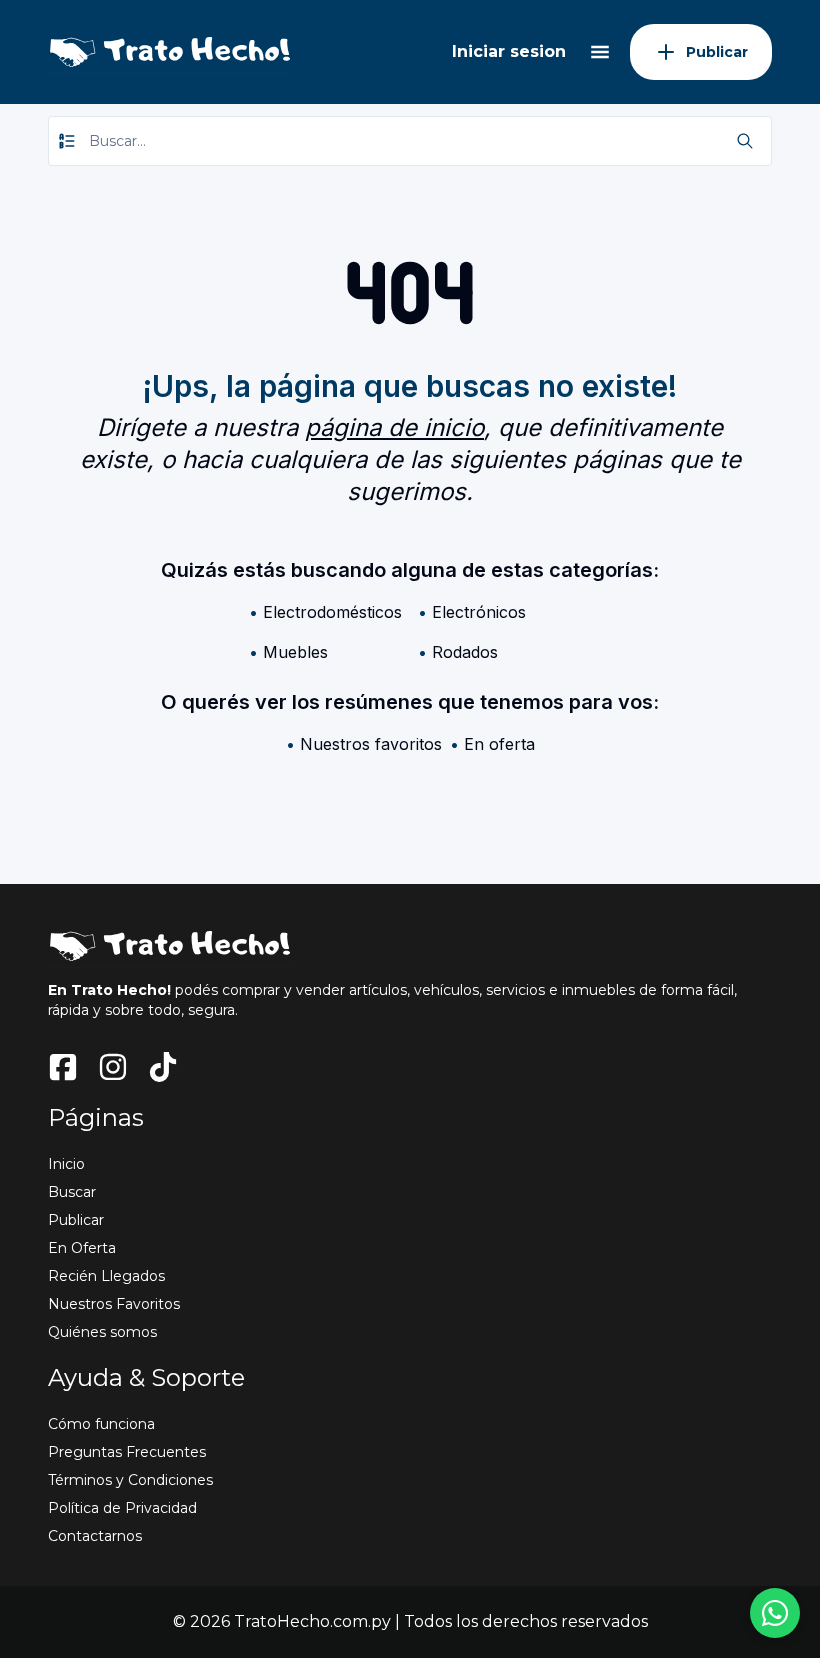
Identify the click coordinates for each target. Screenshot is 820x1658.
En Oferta (82, 1248)
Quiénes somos (102, 1332)
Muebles (295, 652)
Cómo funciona (101, 1424)
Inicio (66, 1164)
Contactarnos (95, 1536)
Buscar (72, 1192)
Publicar (76, 1220)
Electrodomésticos (332, 612)
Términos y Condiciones (130, 1480)
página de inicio (394, 427)
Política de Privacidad (122, 1508)
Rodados (465, 652)
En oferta (499, 744)
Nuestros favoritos (371, 744)
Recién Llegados (106, 1276)
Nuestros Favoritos (114, 1304)
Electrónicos (479, 612)
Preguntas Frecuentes (127, 1452)
